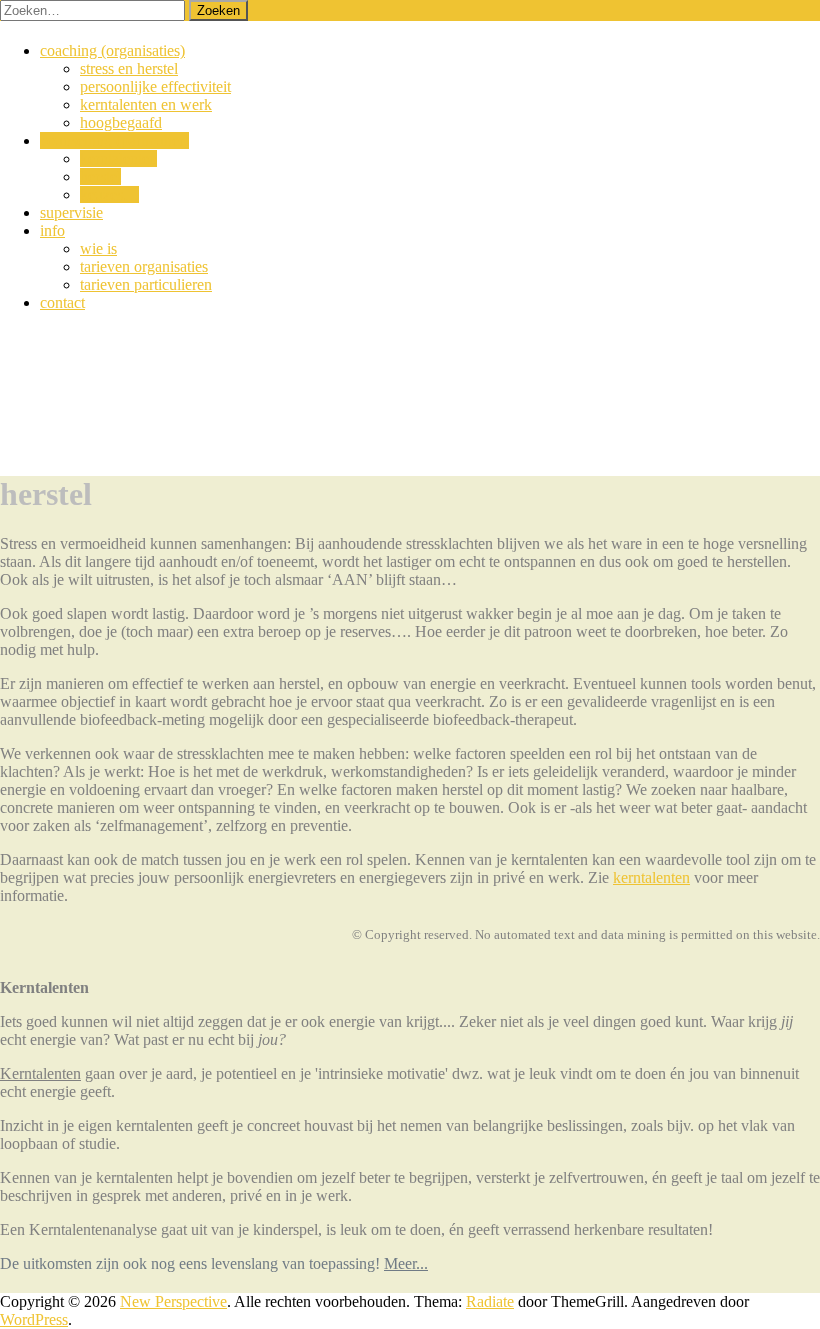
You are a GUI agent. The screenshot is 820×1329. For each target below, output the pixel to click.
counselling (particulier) (114, 140)
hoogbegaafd (121, 122)
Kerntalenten (40, 1073)
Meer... (406, 1263)
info (52, 230)
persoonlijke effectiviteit (155, 86)
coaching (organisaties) (112, 50)
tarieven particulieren (146, 284)
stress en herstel (129, 68)
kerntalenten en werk (146, 104)
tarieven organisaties (144, 266)
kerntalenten (118, 158)
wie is (98, 248)
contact (62, 302)
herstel (100, 176)
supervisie (71, 212)
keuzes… (109, 194)
